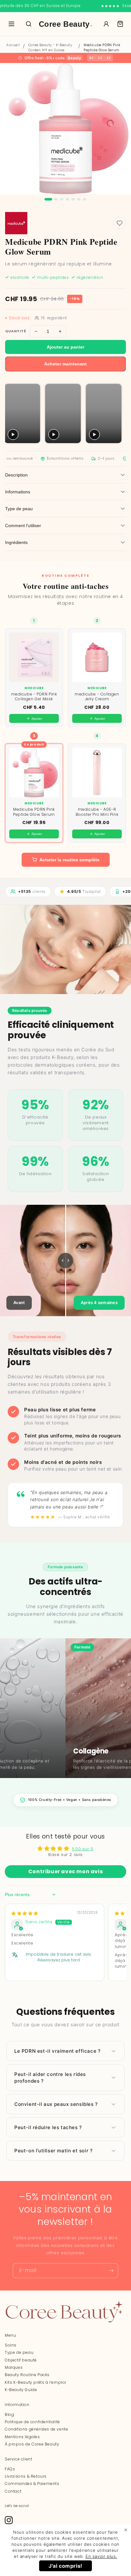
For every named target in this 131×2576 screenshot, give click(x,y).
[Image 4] (67, 199)
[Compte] (106, 24)
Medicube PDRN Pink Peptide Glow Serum (102, 48)
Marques (14, 2367)
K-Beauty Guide (21, 2390)
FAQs (10, 2469)
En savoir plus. (101, 2556)
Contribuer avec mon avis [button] (65, 1871)
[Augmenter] (60, 331)
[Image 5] (73, 199)
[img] (25, 1913)
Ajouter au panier (65, 347)
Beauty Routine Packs (27, 2375)
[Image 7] (85, 199)
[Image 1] (48, 199)
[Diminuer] (36, 331)
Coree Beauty (66, 24)
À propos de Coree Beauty (32, 2444)
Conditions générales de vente (36, 2429)
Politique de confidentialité (32, 2422)
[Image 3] (62, 199)
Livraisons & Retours (26, 2476)
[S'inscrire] (111, 2271)
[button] (120, 24)
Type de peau (19, 2352)
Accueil (13, 45)
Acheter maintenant (65, 364)
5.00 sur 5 (83, 1849)
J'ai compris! (65, 2566)
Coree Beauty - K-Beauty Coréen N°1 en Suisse (50, 48)
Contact (13, 2491)
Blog (9, 2414)
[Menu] (11, 24)
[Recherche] (29, 24)
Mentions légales (22, 2437)
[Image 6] (79, 199)
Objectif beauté (21, 2360)
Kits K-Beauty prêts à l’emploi (35, 2382)
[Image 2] (56, 199)
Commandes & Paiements (32, 2484)
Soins (11, 2345)
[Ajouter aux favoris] (120, 223)
